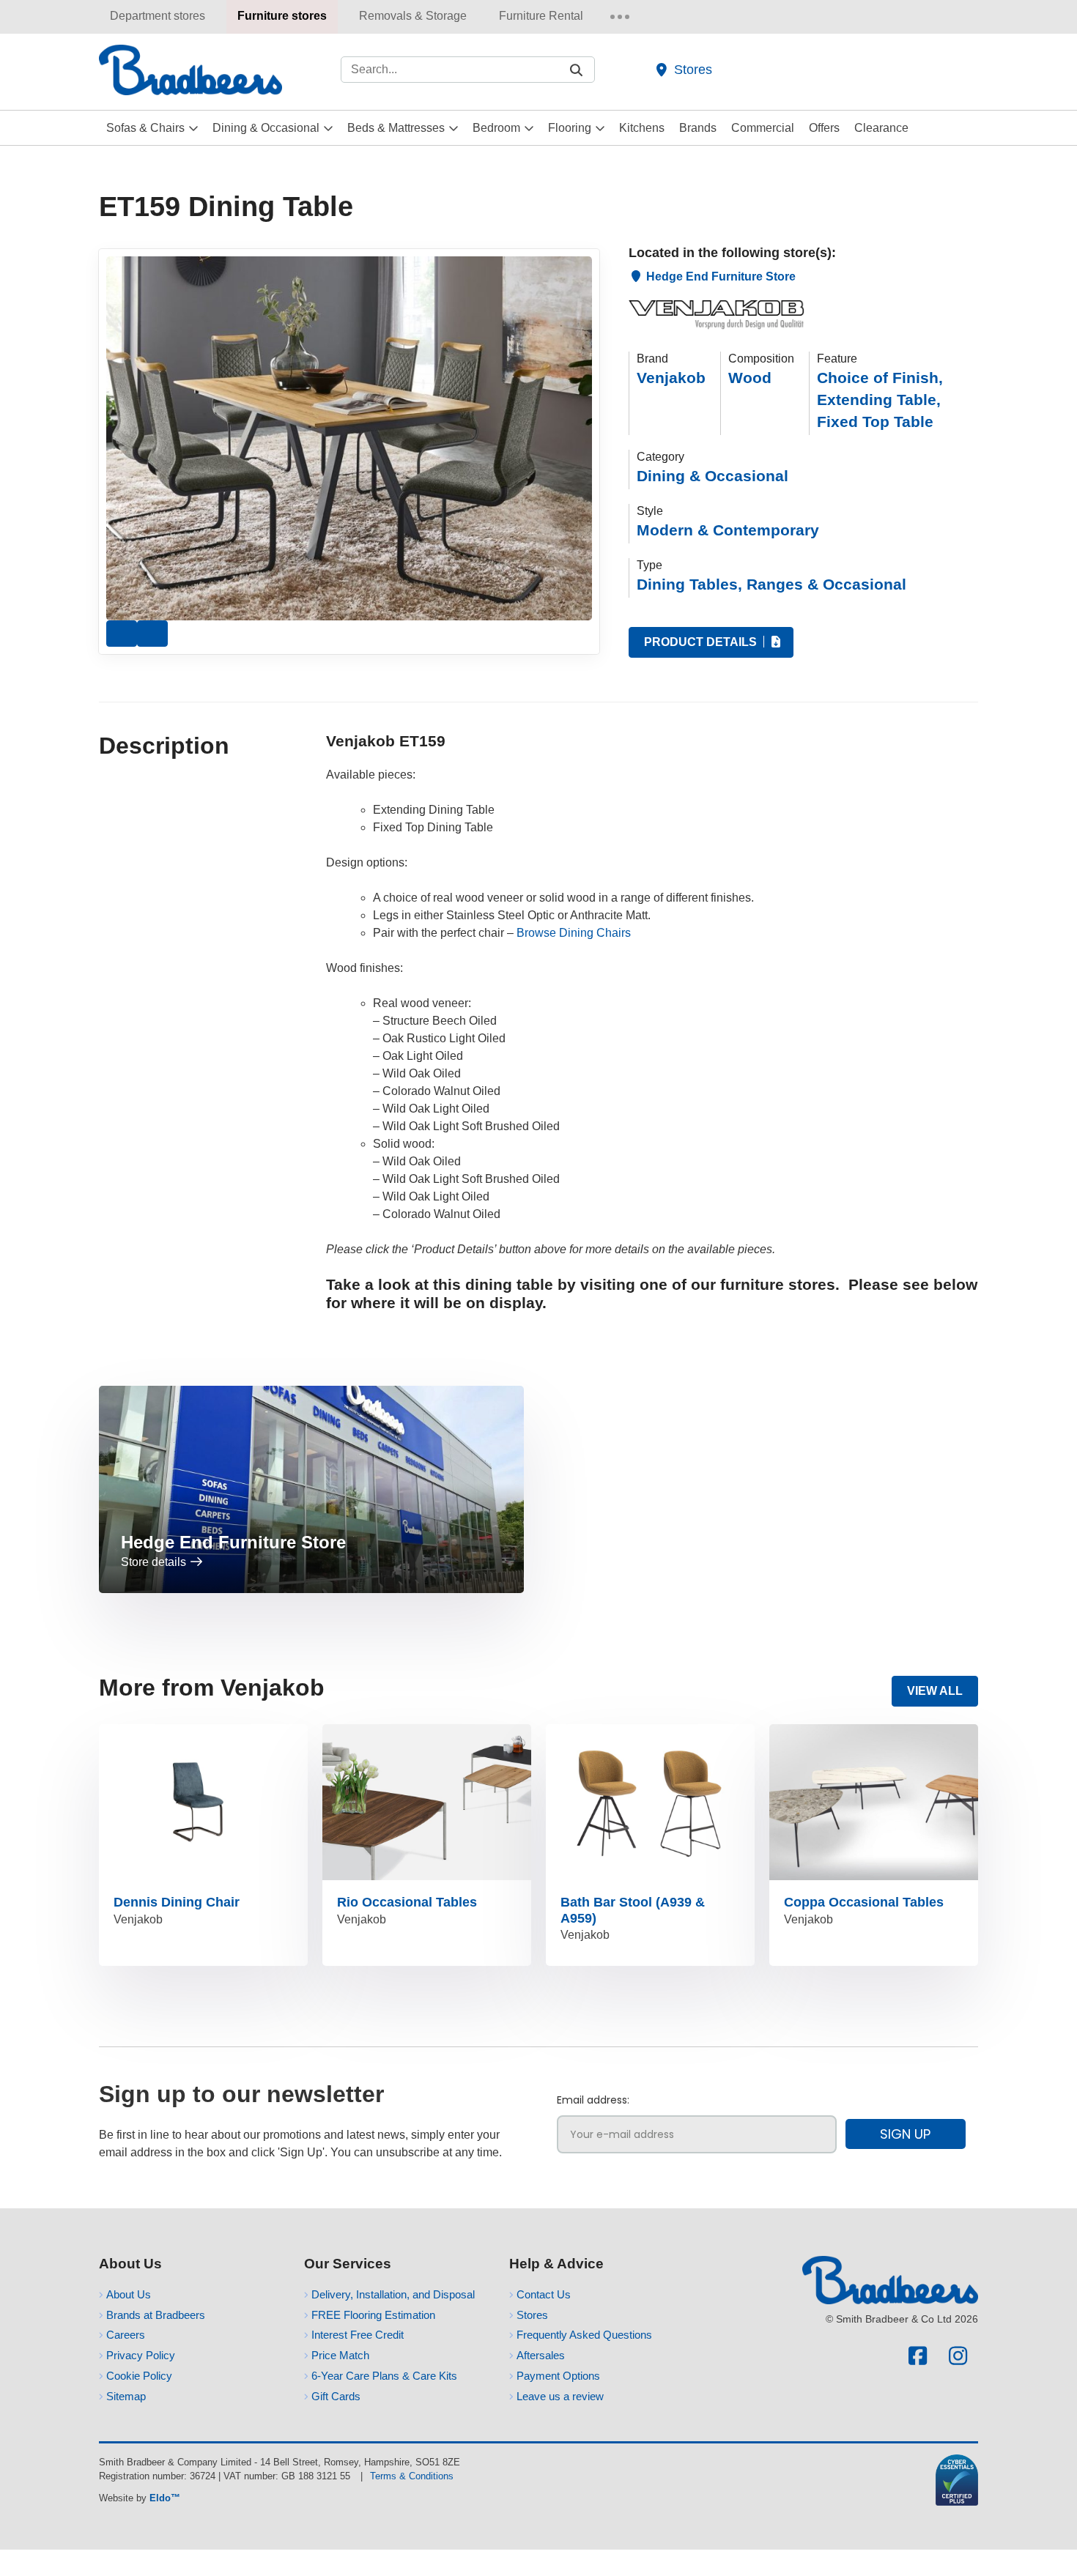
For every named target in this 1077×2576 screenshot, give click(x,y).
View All (935, 1691)
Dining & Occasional (266, 128)
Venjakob (671, 378)
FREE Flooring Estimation (373, 2315)
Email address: (593, 2100)
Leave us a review (560, 2396)
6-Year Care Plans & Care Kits (384, 2376)
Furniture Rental (541, 16)
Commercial (763, 128)
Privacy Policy (141, 2355)
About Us (129, 2294)
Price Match (340, 2355)
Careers (126, 2335)
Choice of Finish (880, 378)
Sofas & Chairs (145, 128)
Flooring (570, 128)
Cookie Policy (139, 2376)
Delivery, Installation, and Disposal (393, 2294)
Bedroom (496, 128)
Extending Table (879, 400)
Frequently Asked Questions (584, 2335)
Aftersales (541, 2355)
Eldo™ (165, 2498)
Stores (693, 69)
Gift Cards (336, 2396)
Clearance (881, 128)
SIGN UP (905, 2134)
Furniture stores (282, 16)
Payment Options (558, 2376)
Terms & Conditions (412, 2476)
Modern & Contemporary (728, 530)
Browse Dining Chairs (574, 933)
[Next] (152, 634)
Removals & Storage (413, 16)
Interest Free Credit (358, 2335)
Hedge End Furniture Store (719, 276)
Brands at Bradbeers (156, 2315)
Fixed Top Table (875, 422)
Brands (698, 128)
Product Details (702, 642)
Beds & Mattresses (396, 128)
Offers (824, 128)
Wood (750, 378)
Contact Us (544, 2294)
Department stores (158, 16)
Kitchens (642, 128)
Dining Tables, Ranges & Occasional (771, 584)
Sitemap (126, 2396)
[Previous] (122, 634)
